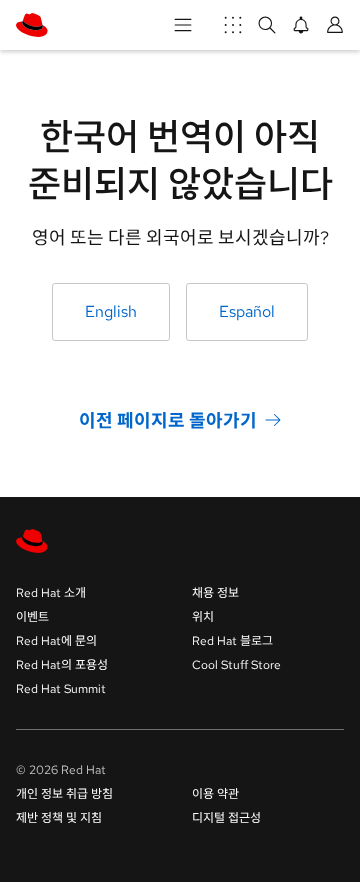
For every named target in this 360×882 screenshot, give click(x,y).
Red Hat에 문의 (56, 641)
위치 (203, 617)
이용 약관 (215, 794)
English (111, 311)
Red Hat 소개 (51, 593)
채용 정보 (215, 593)
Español (247, 311)
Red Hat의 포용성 (62, 665)
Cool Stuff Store (236, 665)
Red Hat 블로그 (232, 641)
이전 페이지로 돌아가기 (168, 419)
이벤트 (32, 617)
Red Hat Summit (61, 689)
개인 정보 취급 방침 (64, 794)
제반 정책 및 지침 (59, 818)
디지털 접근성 (226, 818)
